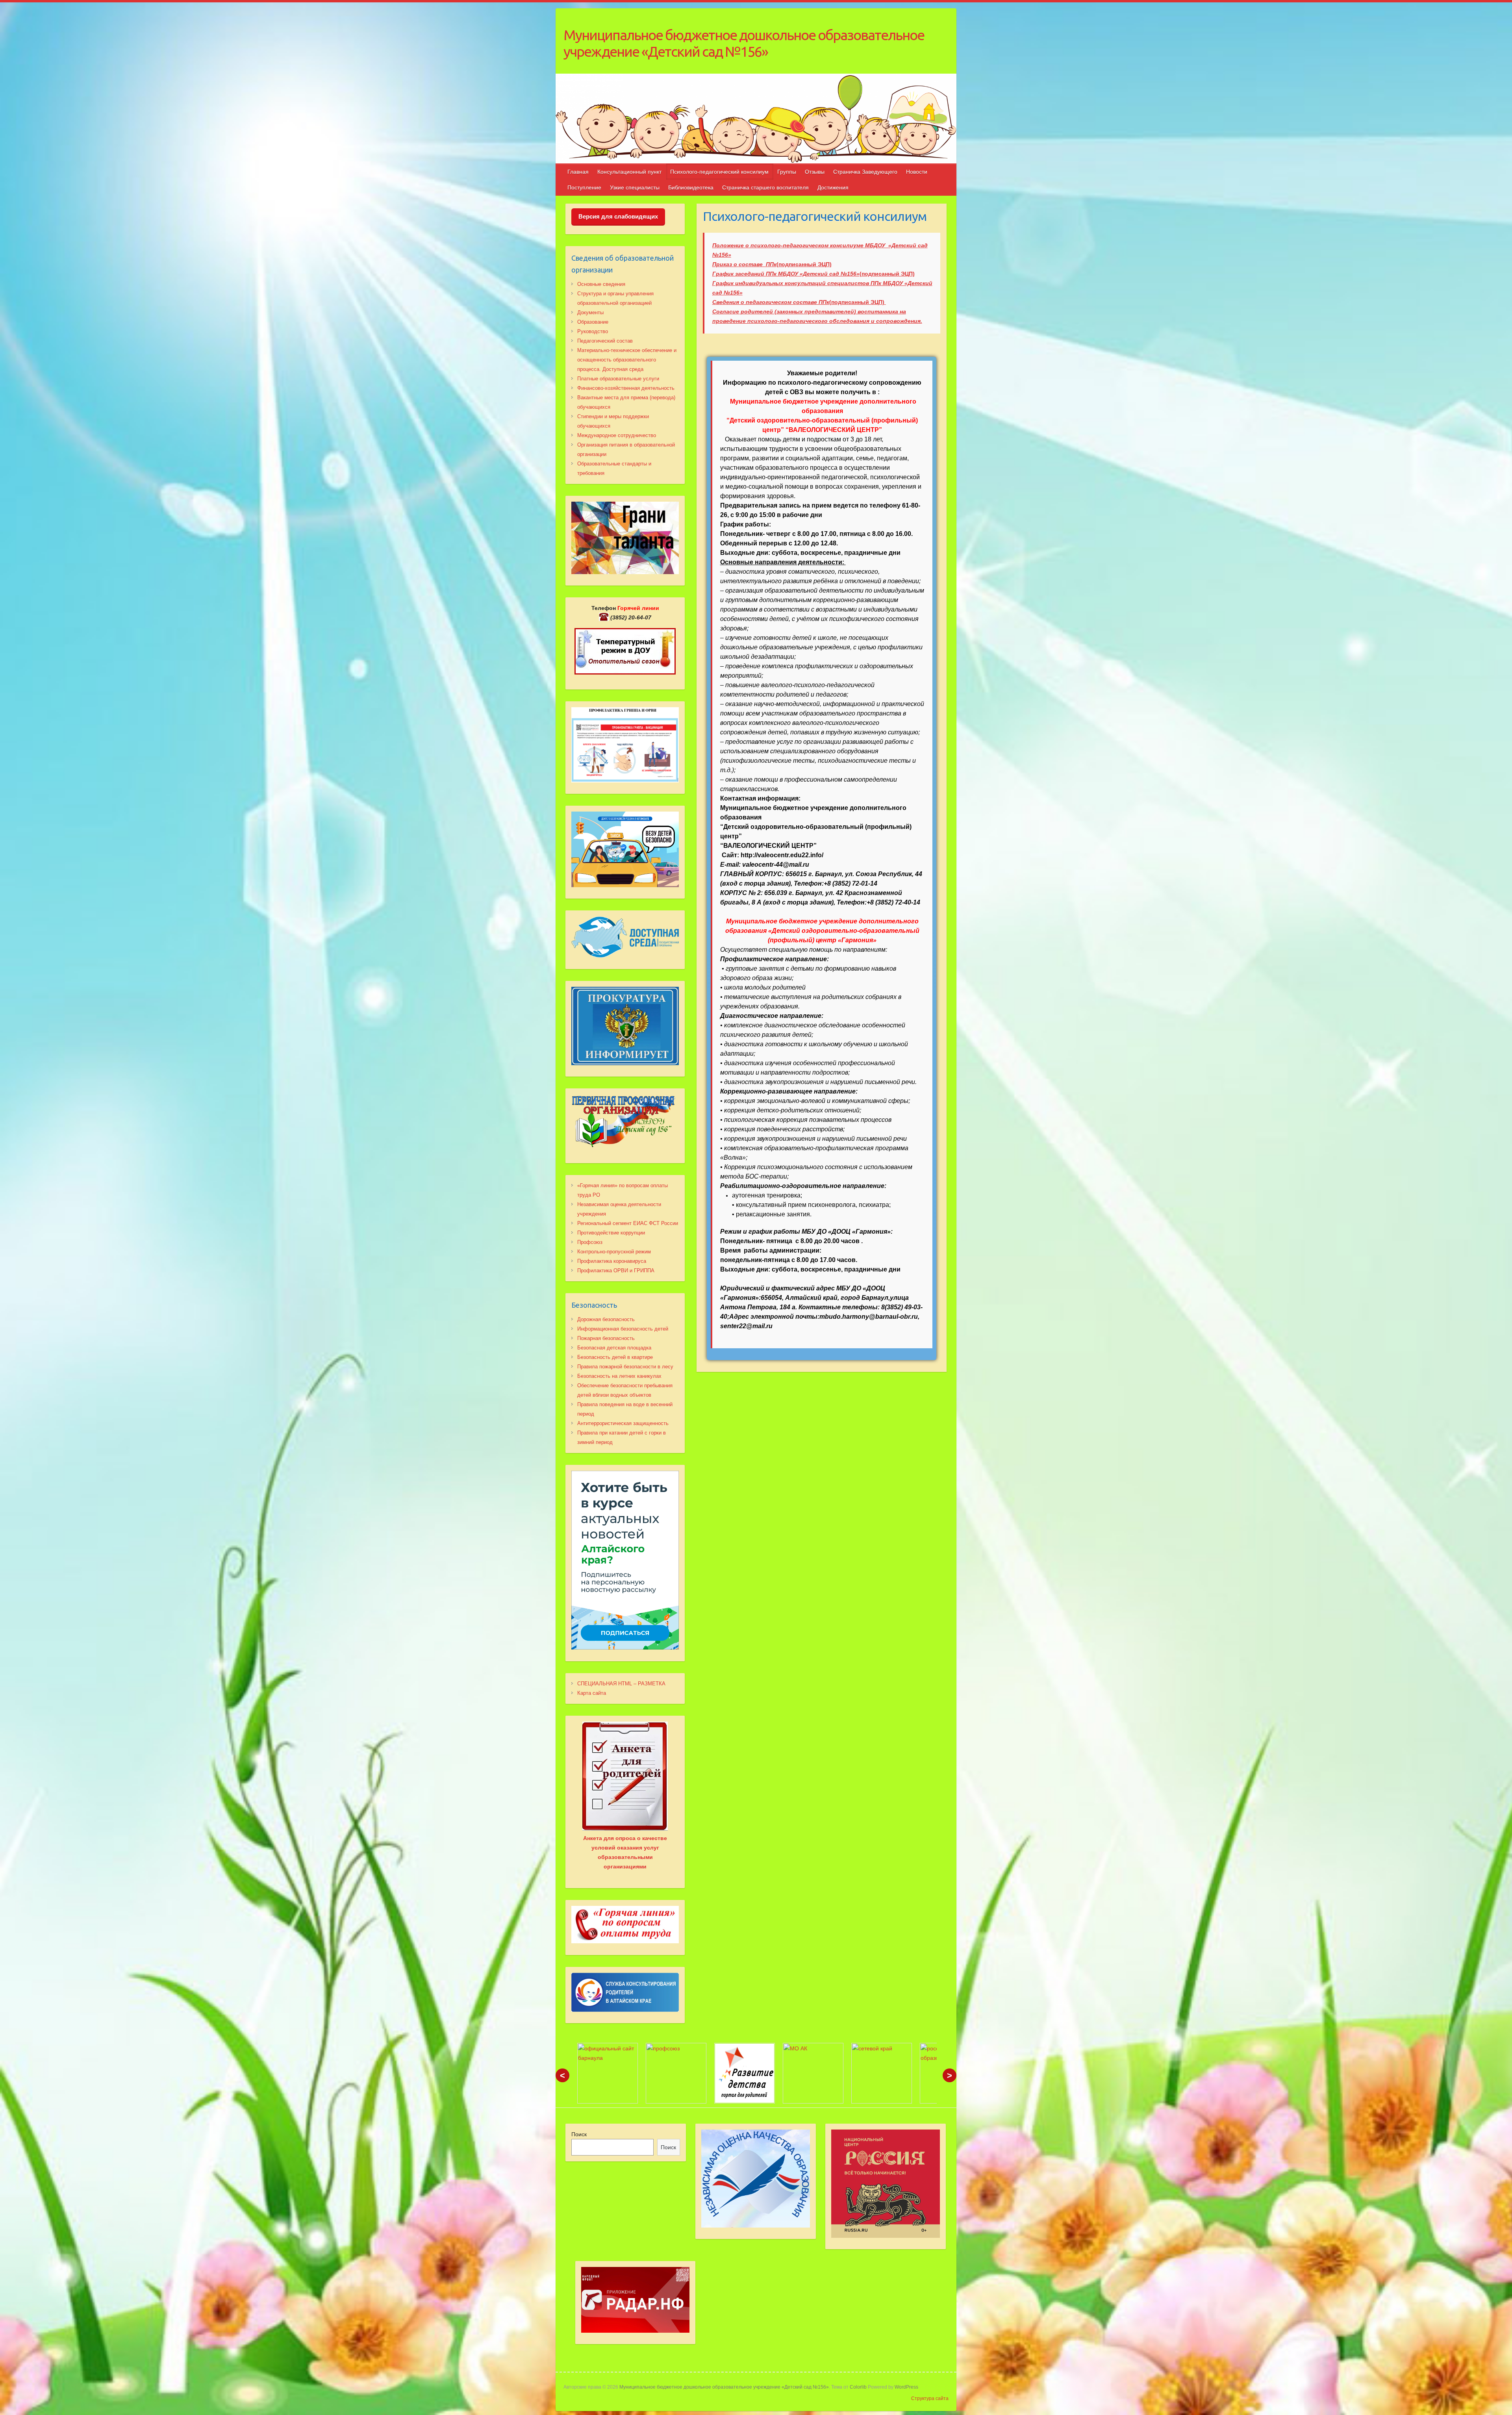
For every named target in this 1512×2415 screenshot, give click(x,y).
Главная (578, 172)
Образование (593, 322)
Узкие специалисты (635, 187)
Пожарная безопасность (606, 1338)
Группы (787, 172)
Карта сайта (592, 1693)
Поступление (584, 187)
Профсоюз (590, 1242)
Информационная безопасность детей (623, 1329)
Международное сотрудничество (617, 435)
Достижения (833, 187)
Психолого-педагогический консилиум (719, 172)
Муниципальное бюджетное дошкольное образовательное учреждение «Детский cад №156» (744, 43)
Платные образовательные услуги (618, 379)
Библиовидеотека (691, 187)
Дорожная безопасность (606, 1319)
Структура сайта (930, 2398)
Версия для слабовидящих (618, 216)
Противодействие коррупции (611, 1233)
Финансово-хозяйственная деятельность (626, 388)
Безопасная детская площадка (614, 1348)
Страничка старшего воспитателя (765, 187)
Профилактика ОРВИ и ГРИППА (616, 1271)
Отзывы (815, 172)
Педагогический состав (605, 341)
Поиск (579, 2134)
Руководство (593, 331)
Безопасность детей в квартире (615, 1357)
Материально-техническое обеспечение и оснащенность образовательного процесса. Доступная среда (627, 360)
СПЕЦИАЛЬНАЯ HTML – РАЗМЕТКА (621, 1684)
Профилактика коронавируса (612, 1261)
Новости (917, 172)
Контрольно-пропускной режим (614, 1252)
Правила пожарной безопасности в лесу (625, 1367)
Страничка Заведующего (865, 172)
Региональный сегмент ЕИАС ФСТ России (628, 1223)
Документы (590, 312)
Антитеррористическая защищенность (623, 1423)
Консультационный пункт (629, 172)
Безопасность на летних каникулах (619, 1376)
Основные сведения (601, 284)
